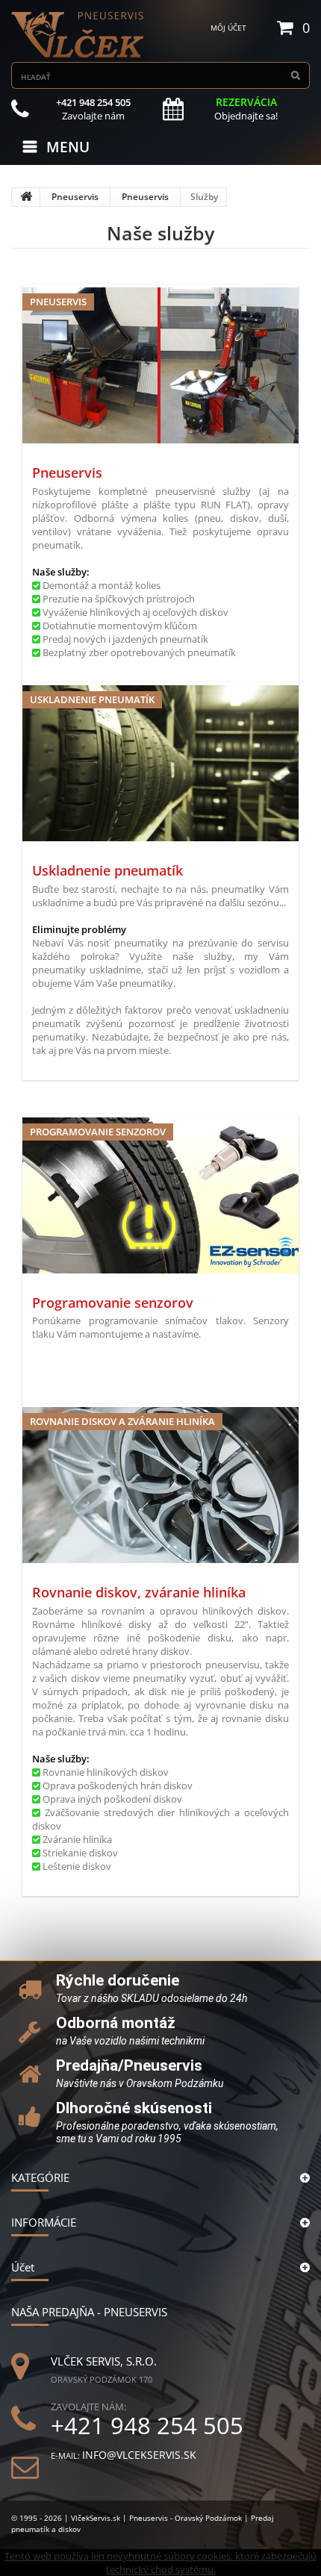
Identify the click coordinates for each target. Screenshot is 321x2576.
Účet (23, 2267)
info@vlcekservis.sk (139, 2455)
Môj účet (228, 28)
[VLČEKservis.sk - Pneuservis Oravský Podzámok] (78, 35)
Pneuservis (75, 197)
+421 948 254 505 (147, 2426)
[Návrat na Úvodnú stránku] (26, 197)
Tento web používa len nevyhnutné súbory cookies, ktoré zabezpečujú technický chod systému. (160, 2563)
